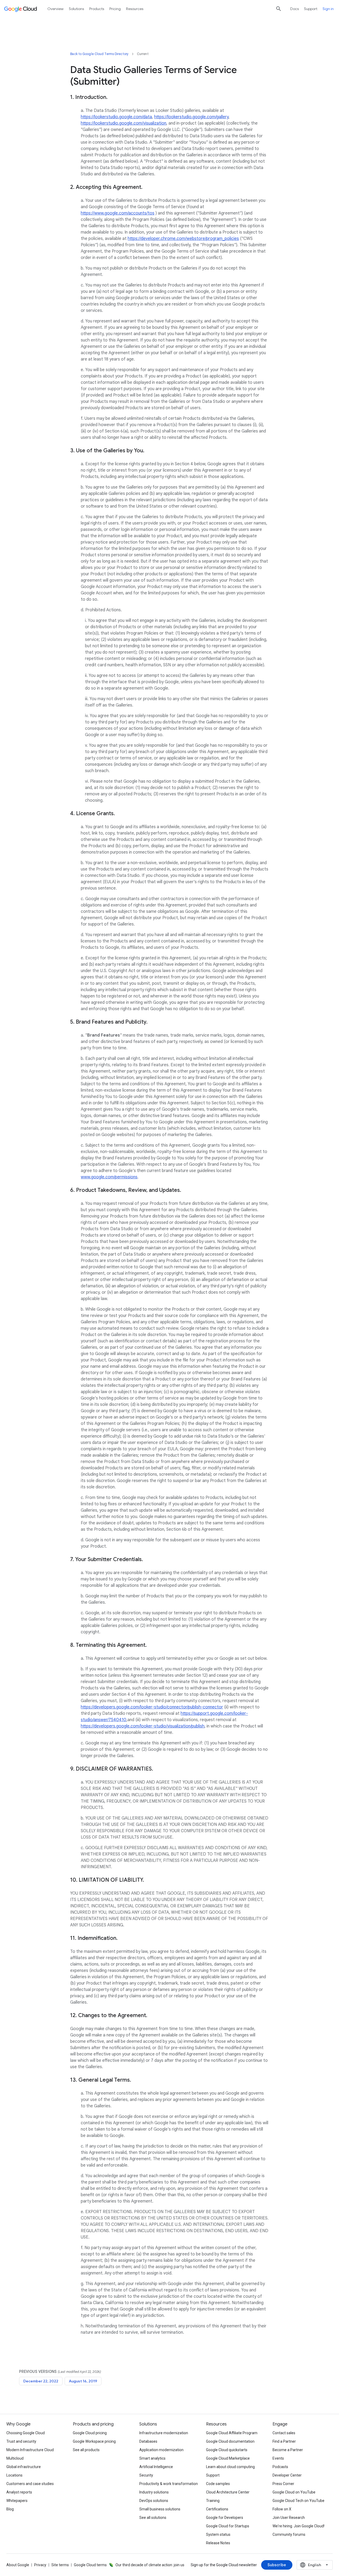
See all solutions (153, 2518)
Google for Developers (225, 2518)
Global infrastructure (24, 2467)
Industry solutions (154, 2492)
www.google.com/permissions (109, 1177)
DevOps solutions (154, 2501)
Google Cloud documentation (230, 2441)
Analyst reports (19, 2492)
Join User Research (289, 2518)
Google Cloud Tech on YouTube (298, 2501)
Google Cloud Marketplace (228, 2458)
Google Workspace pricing (94, 2441)
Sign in (328, 9)
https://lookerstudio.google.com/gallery (191, 117)
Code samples (218, 2484)
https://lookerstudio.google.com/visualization (124, 123)
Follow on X (282, 2509)
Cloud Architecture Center (228, 2492)
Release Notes (218, 2543)
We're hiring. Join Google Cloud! (298, 2526)
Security (146, 2475)
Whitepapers (17, 2501)
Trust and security (21, 2441)
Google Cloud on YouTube (294, 2492)
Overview (55, 9)
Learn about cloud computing (230, 2467)
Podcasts (280, 2467)
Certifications (217, 2509)
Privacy (40, 2565)
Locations (14, 2475)
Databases (148, 2441)
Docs (295, 9)
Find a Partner (284, 2441)
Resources (135, 9)
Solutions (76, 9)
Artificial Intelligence (156, 2467)
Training (213, 2501)
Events (278, 2458)
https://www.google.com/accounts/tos (118, 213)
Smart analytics (152, 2458)
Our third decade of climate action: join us (150, 2565)
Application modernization (161, 2450)
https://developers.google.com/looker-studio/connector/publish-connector (152, 1707)
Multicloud (15, 2458)
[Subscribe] (277, 2565)
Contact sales (284, 2433)
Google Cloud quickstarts (227, 2450)
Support (311, 9)
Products (97, 9)
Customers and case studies (30, 2484)
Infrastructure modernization (164, 2433)
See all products (86, 2450)
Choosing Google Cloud (26, 2433)
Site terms (60, 2565)
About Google (18, 2565)
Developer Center (287, 2475)
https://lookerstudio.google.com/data (116, 117)
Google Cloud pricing (90, 2433)
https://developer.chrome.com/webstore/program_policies (183, 239)
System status (218, 2534)
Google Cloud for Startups (228, 2526)
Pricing (115, 9)
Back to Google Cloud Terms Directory (99, 54)
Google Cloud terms (90, 2565)
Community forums (289, 2534)
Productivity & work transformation (169, 2484)
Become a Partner (288, 2450)
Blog (10, 2509)
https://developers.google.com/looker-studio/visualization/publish (143, 1726)
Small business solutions (160, 2509)
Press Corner (283, 2484)
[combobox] (315, 2565)
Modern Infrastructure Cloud (30, 2450)
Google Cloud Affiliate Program (232, 2433)
